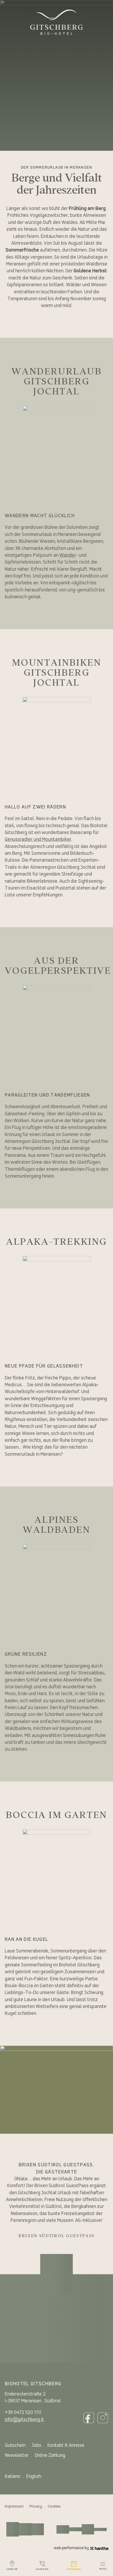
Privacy (36, 2507)
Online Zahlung (50, 2456)
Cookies (54, 2507)
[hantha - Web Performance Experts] (99, 2548)
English (34, 2477)
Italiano (12, 2477)
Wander (68, 556)
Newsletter (17, 2456)
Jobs (36, 2446)
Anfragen (74, 2569)
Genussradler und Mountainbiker (38, 840)
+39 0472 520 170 (23, 2413)
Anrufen (42, 2569)
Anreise (12, 2569)
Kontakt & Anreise (66, 2446)
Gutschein (15, 2446)
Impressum (14, 2507)
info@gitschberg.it (24, 2420)
